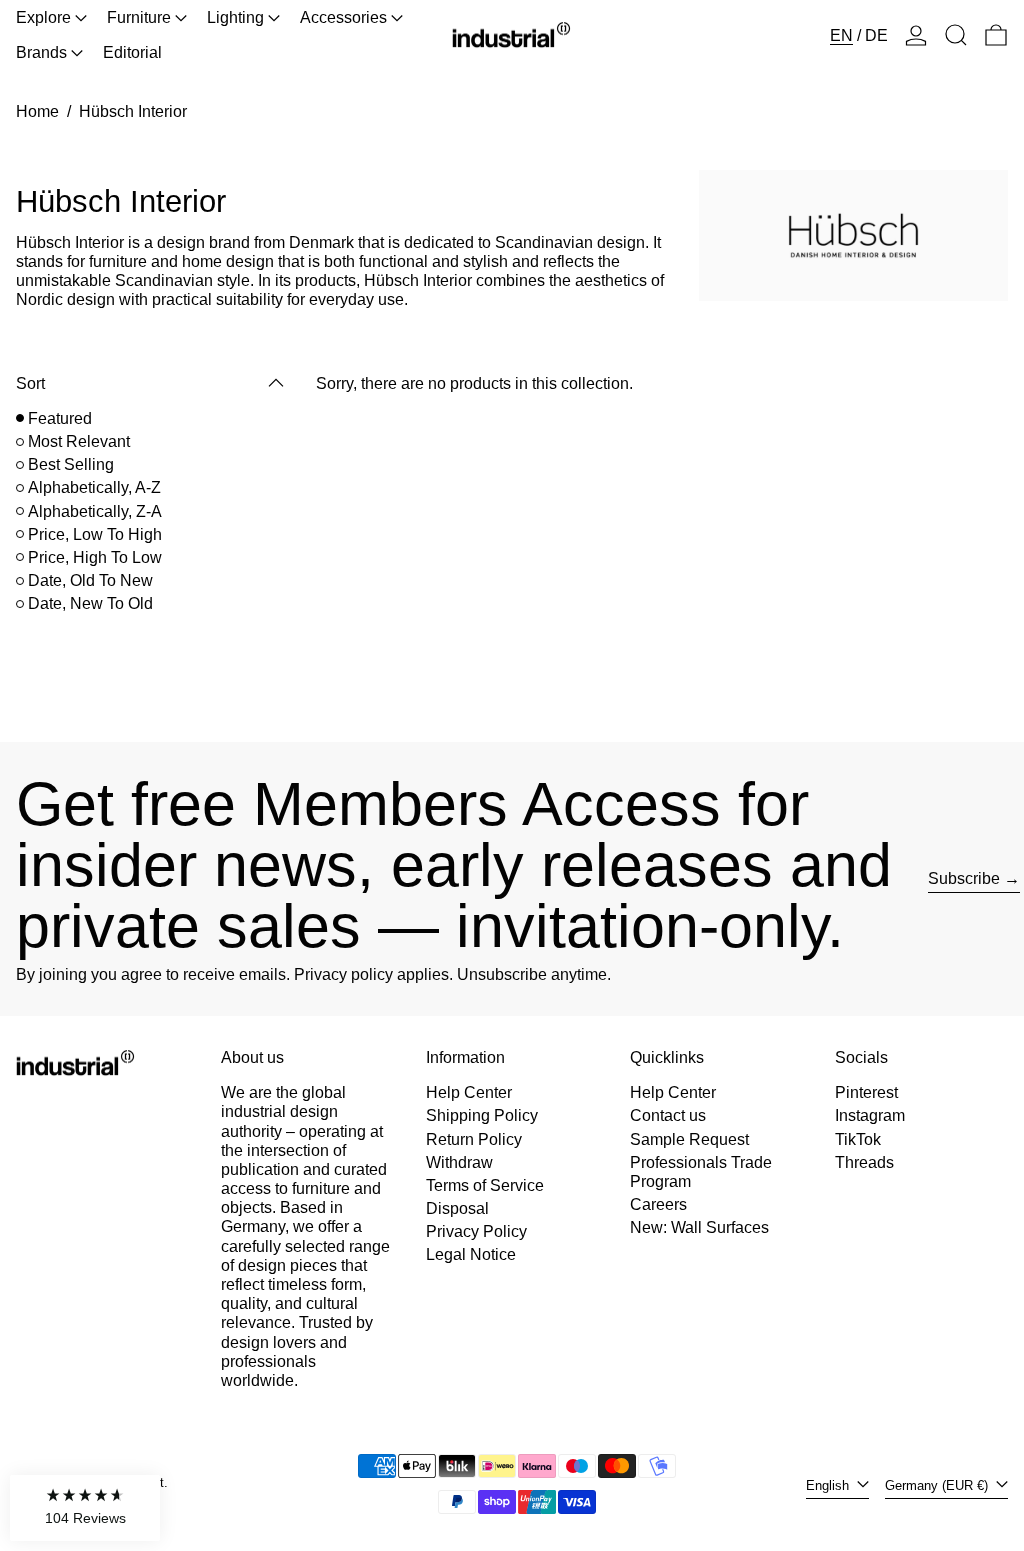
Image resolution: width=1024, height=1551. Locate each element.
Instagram (870, 1115)
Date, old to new (90, 580)
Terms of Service (485, 1185)
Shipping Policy (482, 1115)
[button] (956, 35)
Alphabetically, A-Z (94, 487)
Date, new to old (90, 603)
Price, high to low (95, 557)
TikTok (858, 1139)
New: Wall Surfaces (699, 1227)
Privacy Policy (476, 1231)
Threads (864, 1162)
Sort (30, 383)
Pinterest (866, 1092)
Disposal (457, 1208)
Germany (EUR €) (938, 1485)
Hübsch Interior (133, 111)
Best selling (71, 464)
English (829, 1485)
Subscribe (964, 878)
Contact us (668, 1115)
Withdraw (459, 1162)
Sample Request (689, 1139)
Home (37, 111)
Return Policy (474, 1139)
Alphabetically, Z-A (95, 511)
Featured (60, 418)
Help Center (469, 1092)
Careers (658, 1204)
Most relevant (79, 441)
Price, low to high (95, 534)
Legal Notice (471, 1254)
